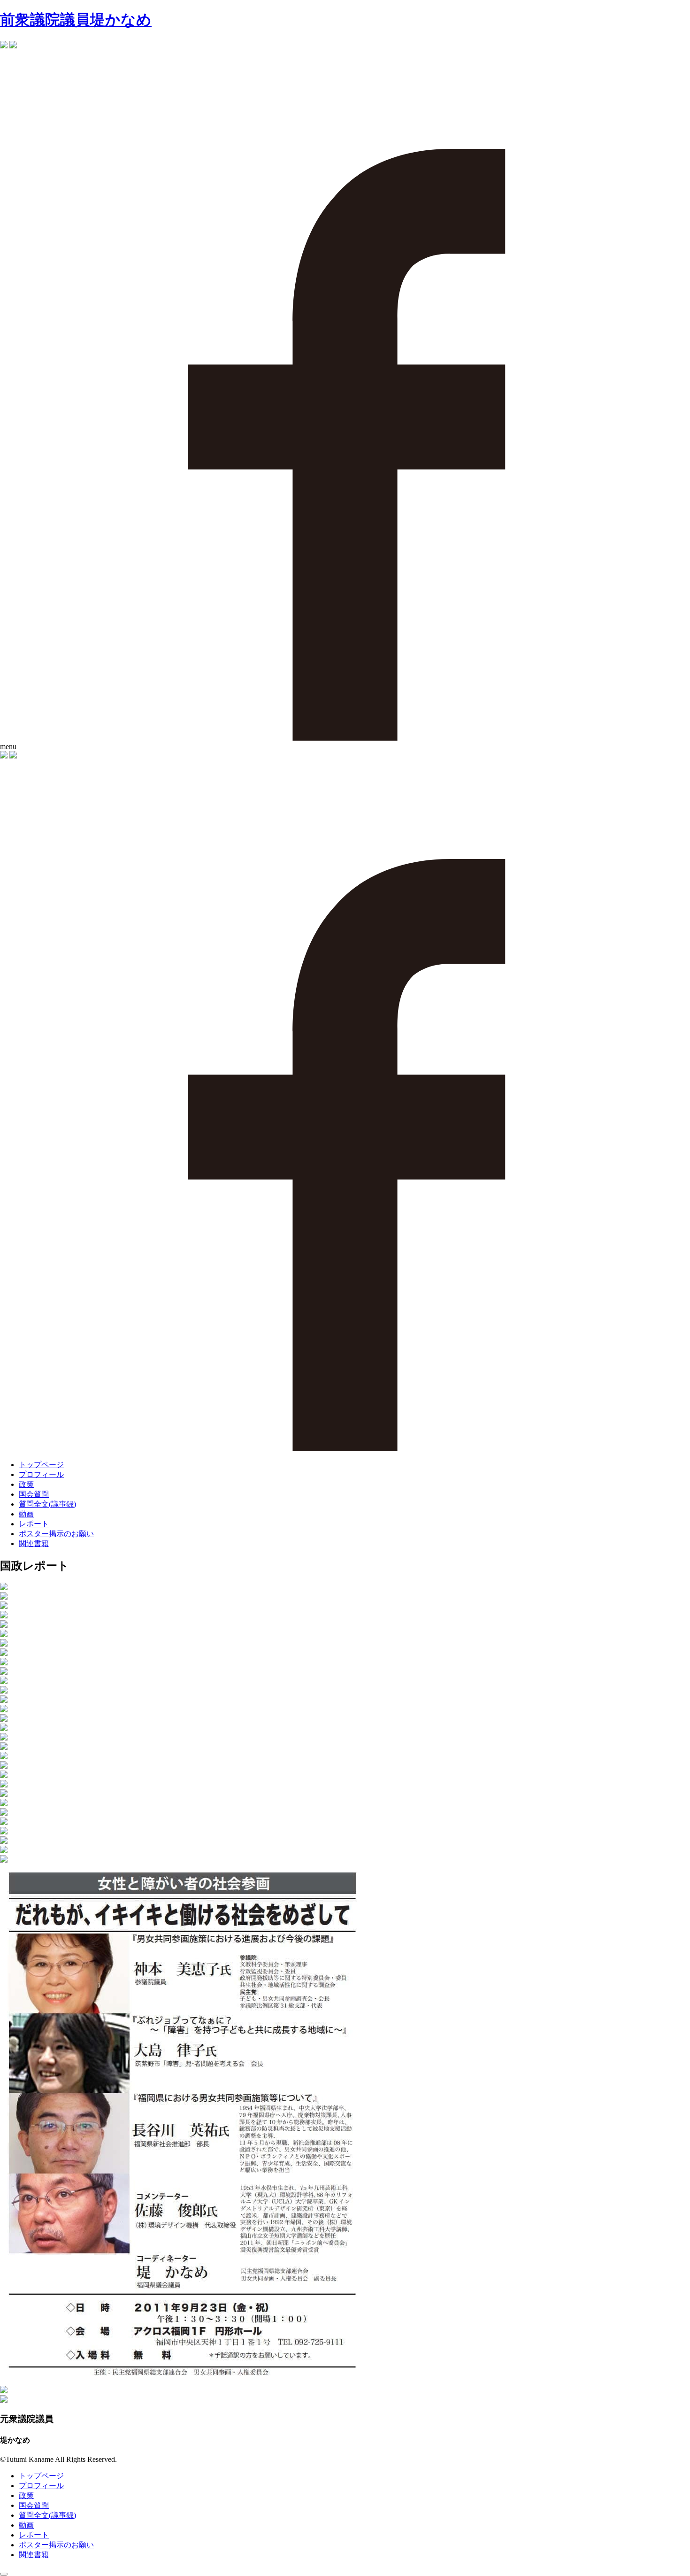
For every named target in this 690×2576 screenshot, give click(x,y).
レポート (34, 1524)
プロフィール (41, 1474)
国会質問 (34, 1494)
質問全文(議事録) (47, 1504)
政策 (26, 1484)
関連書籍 (34, 1543)
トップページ (41, 1465)
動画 (26, 1514)
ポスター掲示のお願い (56, 1534)
